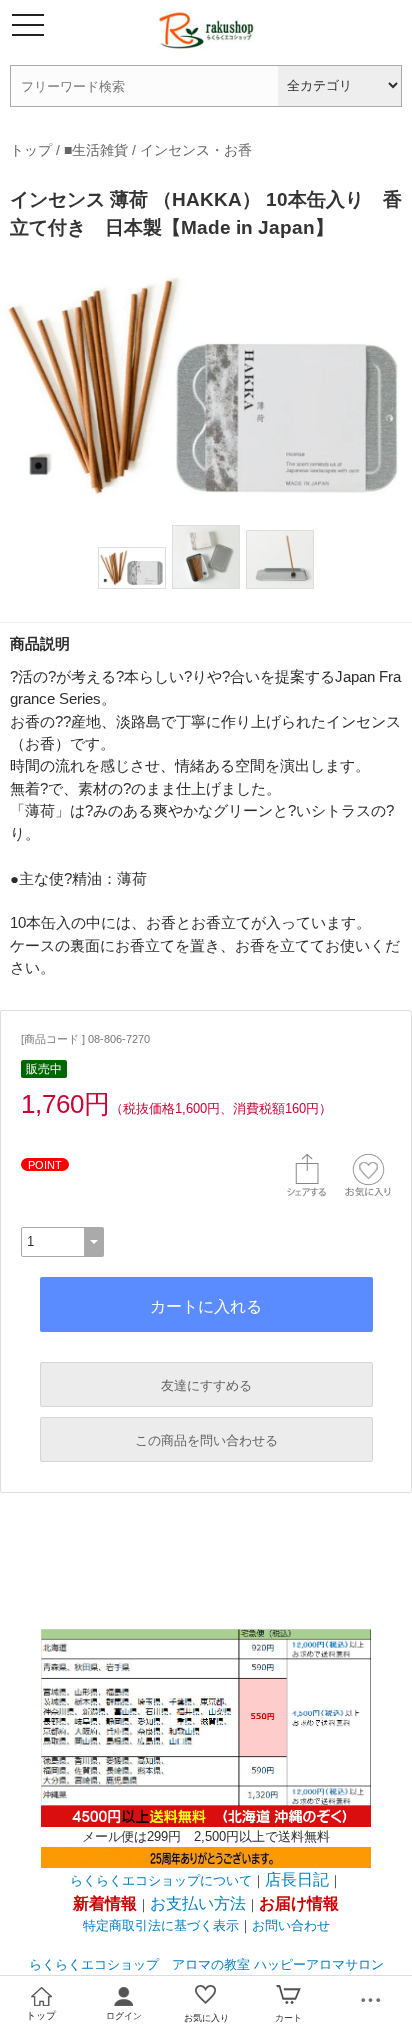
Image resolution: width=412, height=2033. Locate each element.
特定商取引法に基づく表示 (161, 1925)
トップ (31, 150)
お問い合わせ (291, 1925)
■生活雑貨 (96, 150)
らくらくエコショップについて (161, 1880)
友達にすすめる (206, 1385)
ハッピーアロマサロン (319, 1964)
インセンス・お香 (196, 150)
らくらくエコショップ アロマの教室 (139, 1964)
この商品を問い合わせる (206, 1440)
